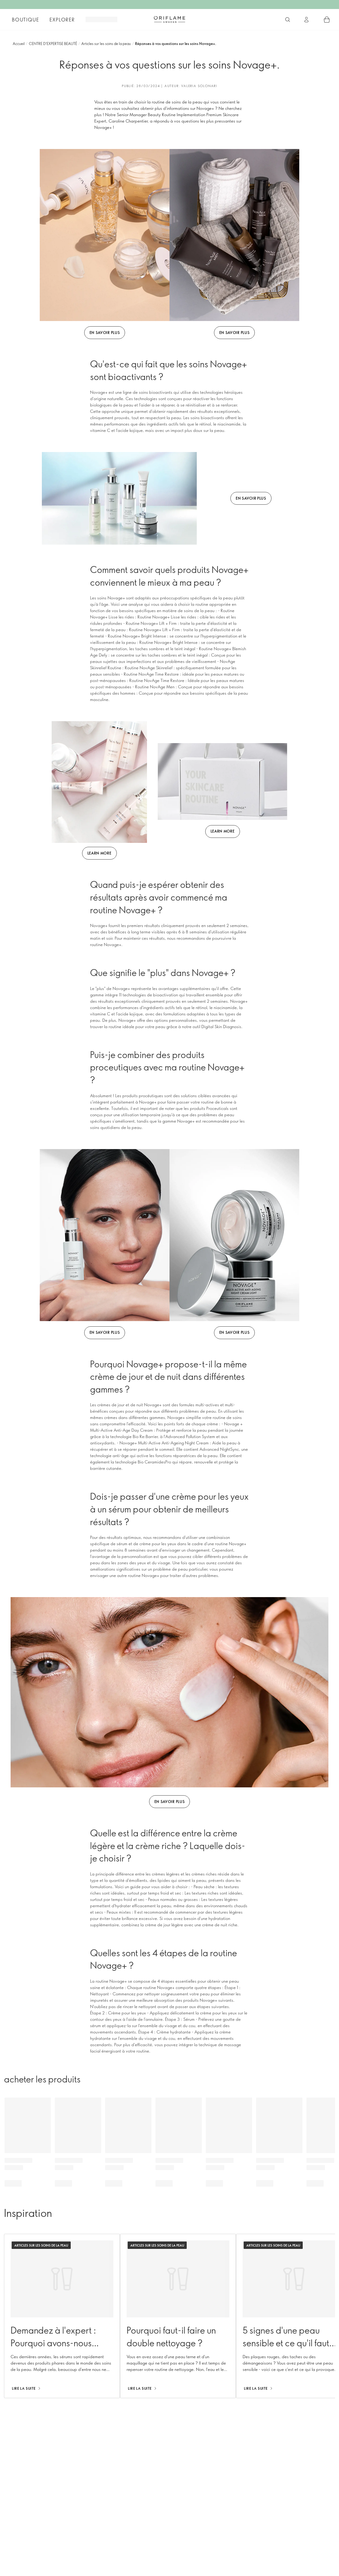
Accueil (19, 44)
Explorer (62, 20)
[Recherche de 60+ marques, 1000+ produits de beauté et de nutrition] (288, 20)
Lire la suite (24, 2388)
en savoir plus (105, 333)
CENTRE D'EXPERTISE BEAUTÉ (53, 44)
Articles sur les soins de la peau (106, 44)
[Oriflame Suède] (169, 19)
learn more (99, 853)
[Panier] (327, 20)
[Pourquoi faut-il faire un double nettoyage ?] (178, 2316)
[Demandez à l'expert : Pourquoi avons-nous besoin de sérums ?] (62, 2316)
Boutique (25, 20)
